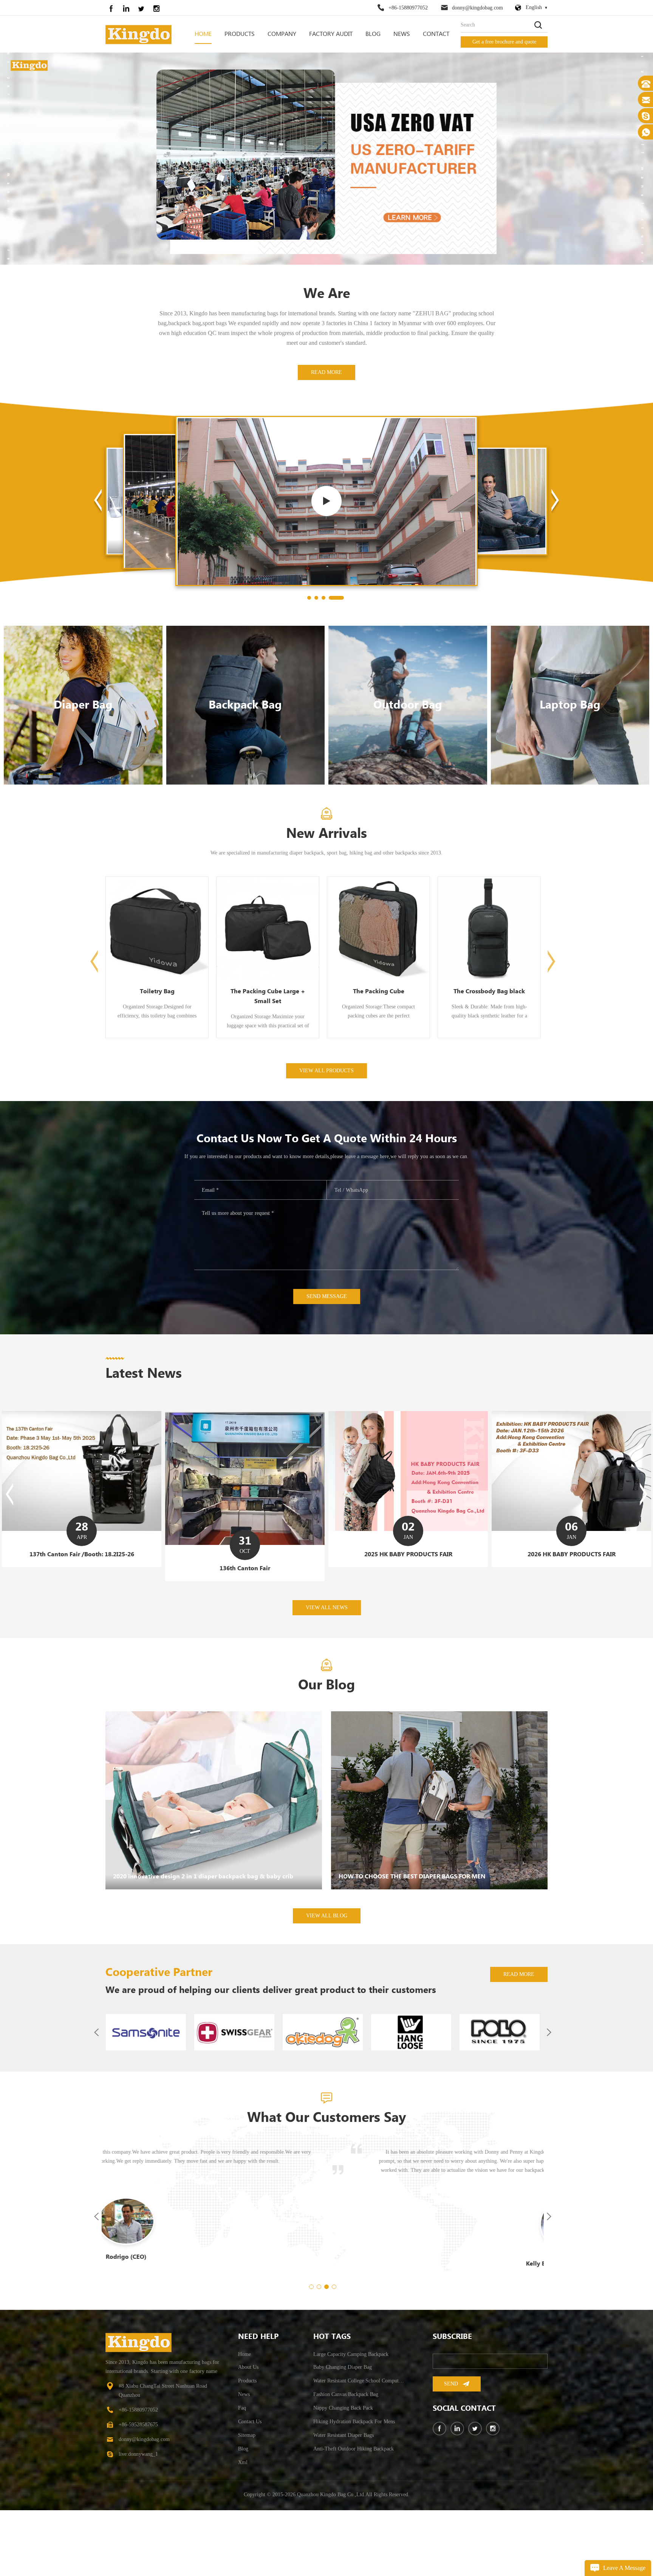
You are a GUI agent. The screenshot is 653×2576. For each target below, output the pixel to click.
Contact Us (250, 2487)
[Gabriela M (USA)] (323, 2291)
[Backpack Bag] (246, 770)
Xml (243, 2527)
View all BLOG (327, 1981)
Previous (94, 1026)
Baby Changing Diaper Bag (343, 2432)
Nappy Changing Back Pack (343, 2473)
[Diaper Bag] (83, 770)
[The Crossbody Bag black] (268, 1022)
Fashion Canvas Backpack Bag (346, 2459)
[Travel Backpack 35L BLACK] (378, 1022)
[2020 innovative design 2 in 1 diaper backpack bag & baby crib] (214, 1865)
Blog (373, 34)
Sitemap (247, 2500)
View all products (326, 1136)
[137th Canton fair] (571, 1538)
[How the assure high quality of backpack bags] (326, 566)
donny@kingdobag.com (477, 8)
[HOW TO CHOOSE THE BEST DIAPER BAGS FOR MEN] (439, 1865)
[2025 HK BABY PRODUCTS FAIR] (82, 1554)
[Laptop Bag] (570, 770)
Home (203, 34)
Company (282, 34)
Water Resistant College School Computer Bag (360, 2446)
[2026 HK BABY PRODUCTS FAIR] (245, 1554)
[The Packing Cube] (157, 1022)
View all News (327, 1673)
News (402, 34)
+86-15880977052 (408, 8)
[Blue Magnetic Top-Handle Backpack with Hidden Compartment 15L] (489, 1027)
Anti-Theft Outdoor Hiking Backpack (354, 2514)
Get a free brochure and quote (504, 42)
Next (551, 1026)
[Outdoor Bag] (408, 770)
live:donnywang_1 (138, 2519)
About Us (248, 2432)
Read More (326, 437)
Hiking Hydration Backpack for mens (354, 2487)
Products (240, 34)
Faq (242, 2473)
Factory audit (331, 34)
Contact (436, 34)
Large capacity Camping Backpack (351, 2419)
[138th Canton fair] (408, 1539)
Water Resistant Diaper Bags (344, 2500)
